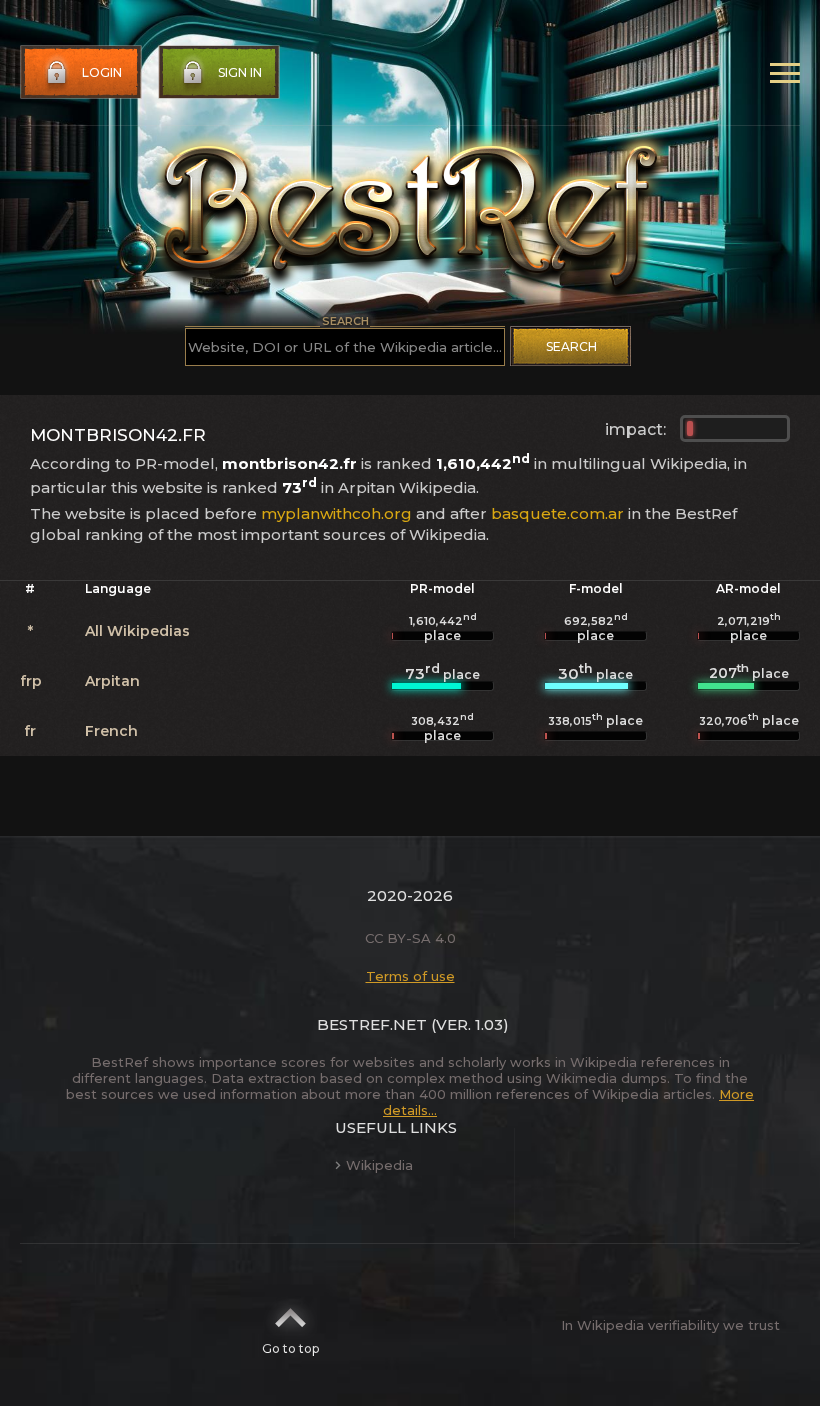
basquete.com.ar (557, 513)
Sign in (240, 72)
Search (571, 346)
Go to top (290, 1348)
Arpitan (112, 681)
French (111, 731)
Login (102, 72)
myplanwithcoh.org (336, 513)
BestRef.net (372, 1024)
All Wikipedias (137, 631)
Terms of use (410, 976)
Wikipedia (379, 1165)
